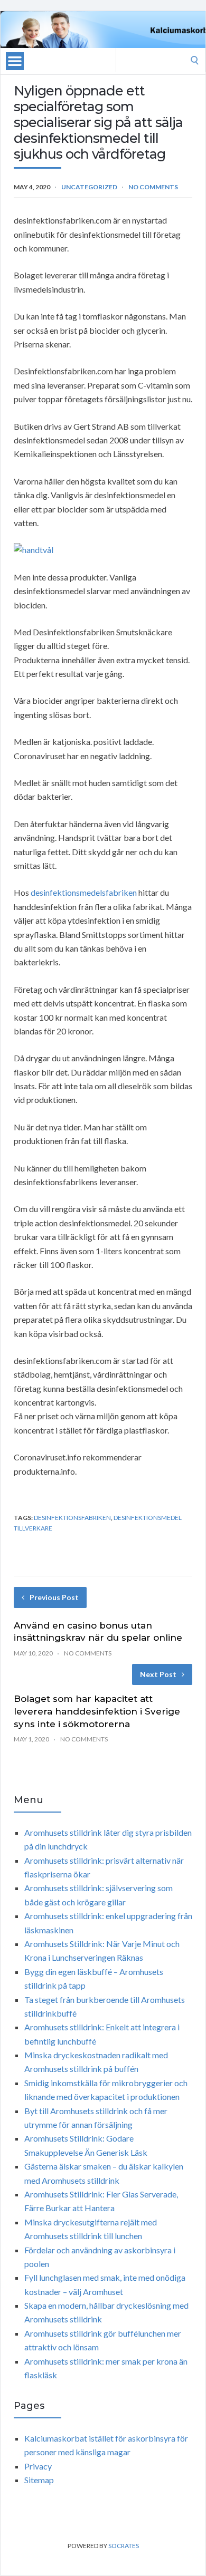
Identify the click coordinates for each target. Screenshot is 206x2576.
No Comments (153, 187)
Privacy (38, 2466)
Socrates (124, 2546)
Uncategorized (89, 187)
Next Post (158, 1674)
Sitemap (39, 2480)
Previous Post (54, 1597)
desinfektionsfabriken (72, 1518)
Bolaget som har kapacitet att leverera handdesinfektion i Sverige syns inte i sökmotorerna (97, 1711)
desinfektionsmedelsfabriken (84, 892)
